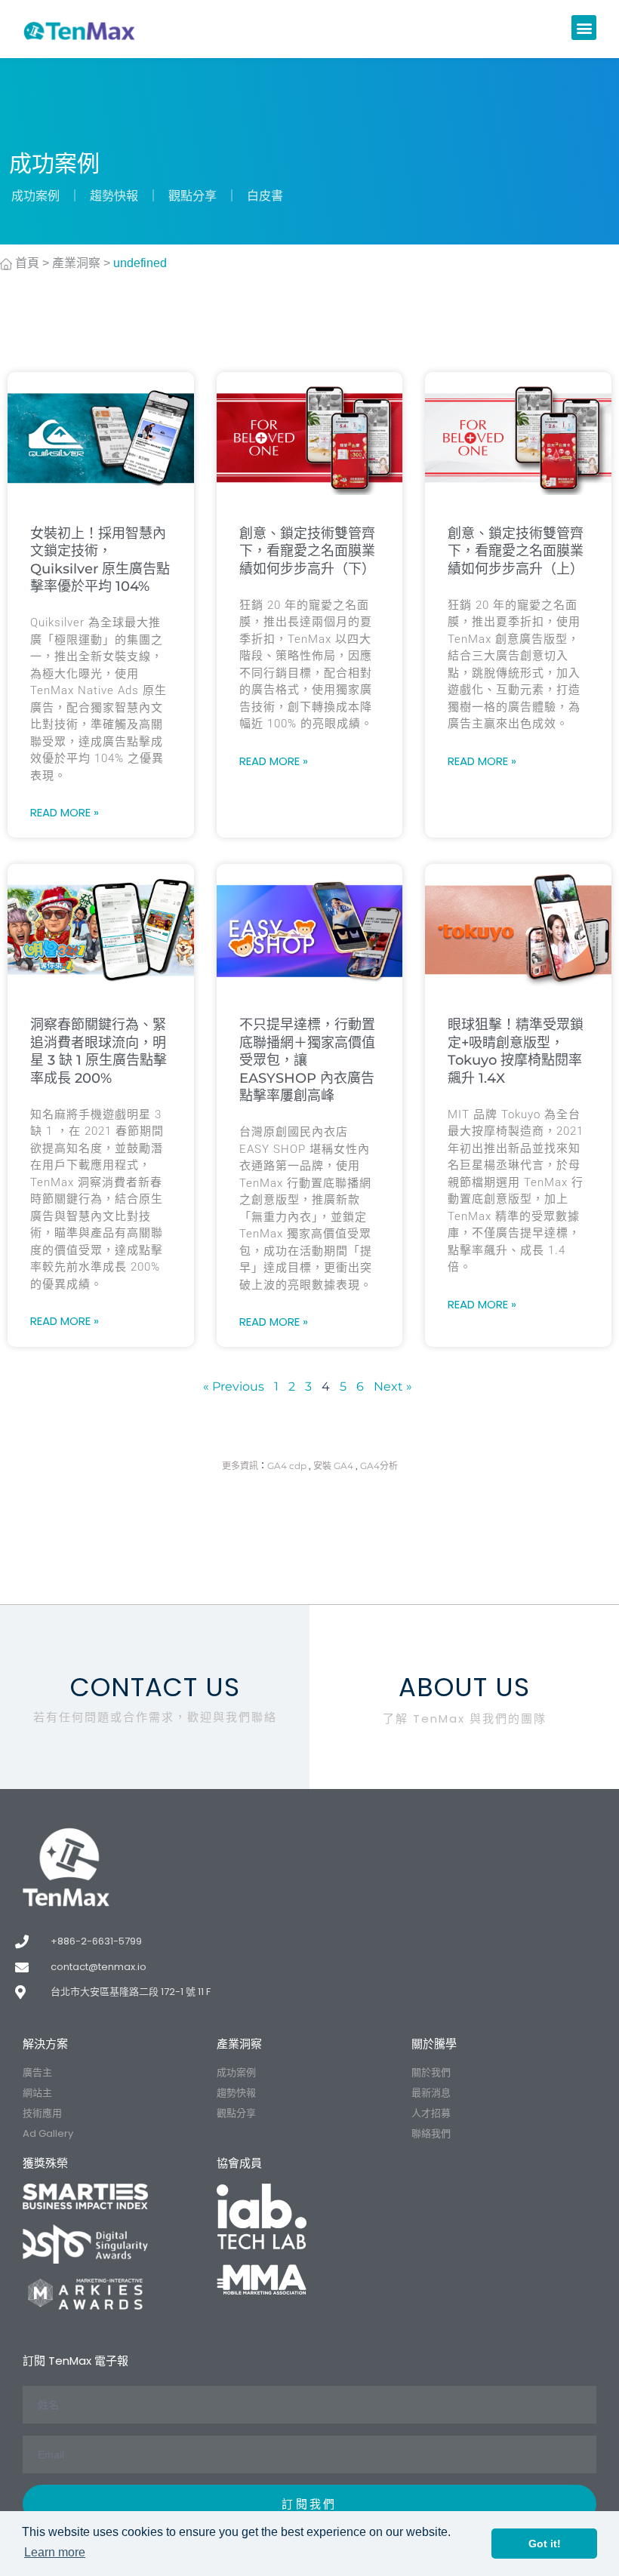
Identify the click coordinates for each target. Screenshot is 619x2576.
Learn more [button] (55, 2552)
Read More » (65, 812)
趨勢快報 (114, 196)
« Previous (234, 1386)
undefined (140, 263)
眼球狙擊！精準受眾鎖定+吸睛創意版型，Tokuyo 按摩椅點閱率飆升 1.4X (516, 1051)
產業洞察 (76, 263)
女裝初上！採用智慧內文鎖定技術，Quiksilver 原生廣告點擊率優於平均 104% (100, 560)
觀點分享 (192, 196)
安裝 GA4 (333, 1466)
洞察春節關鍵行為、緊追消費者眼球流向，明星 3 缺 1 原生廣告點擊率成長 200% (99, 1051)
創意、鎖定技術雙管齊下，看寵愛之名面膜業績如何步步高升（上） (516, 551)
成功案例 (35, 196)
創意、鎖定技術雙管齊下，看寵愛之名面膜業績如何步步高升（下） (307, 551)
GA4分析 (379, 1466)
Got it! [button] (545, 2544)
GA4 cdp (287, 1466)
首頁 (26, 263)
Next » (393, 1386)
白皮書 (265, 196)
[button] (584, 28)
